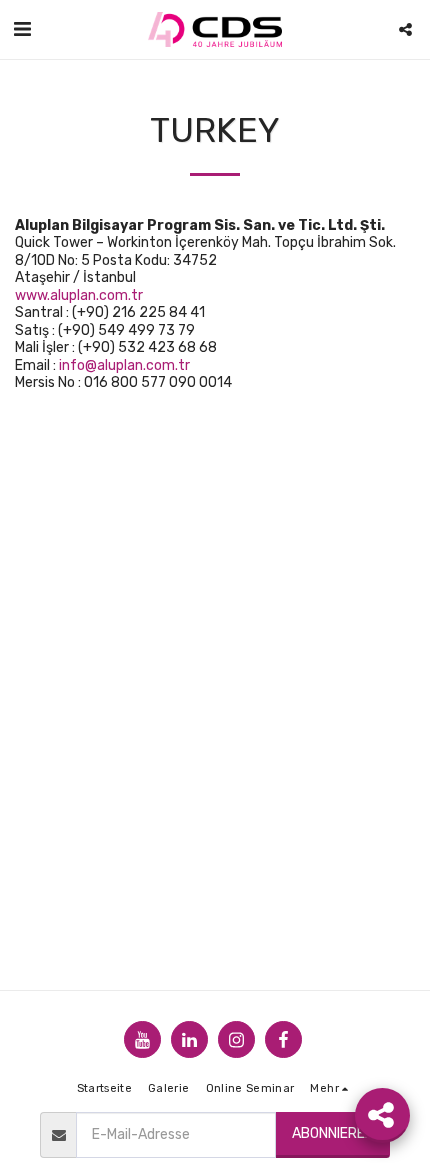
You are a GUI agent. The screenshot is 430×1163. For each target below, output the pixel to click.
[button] (22, 29)
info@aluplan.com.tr (124, 365)
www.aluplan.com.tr (79, 295)
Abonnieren (333, 1133)
